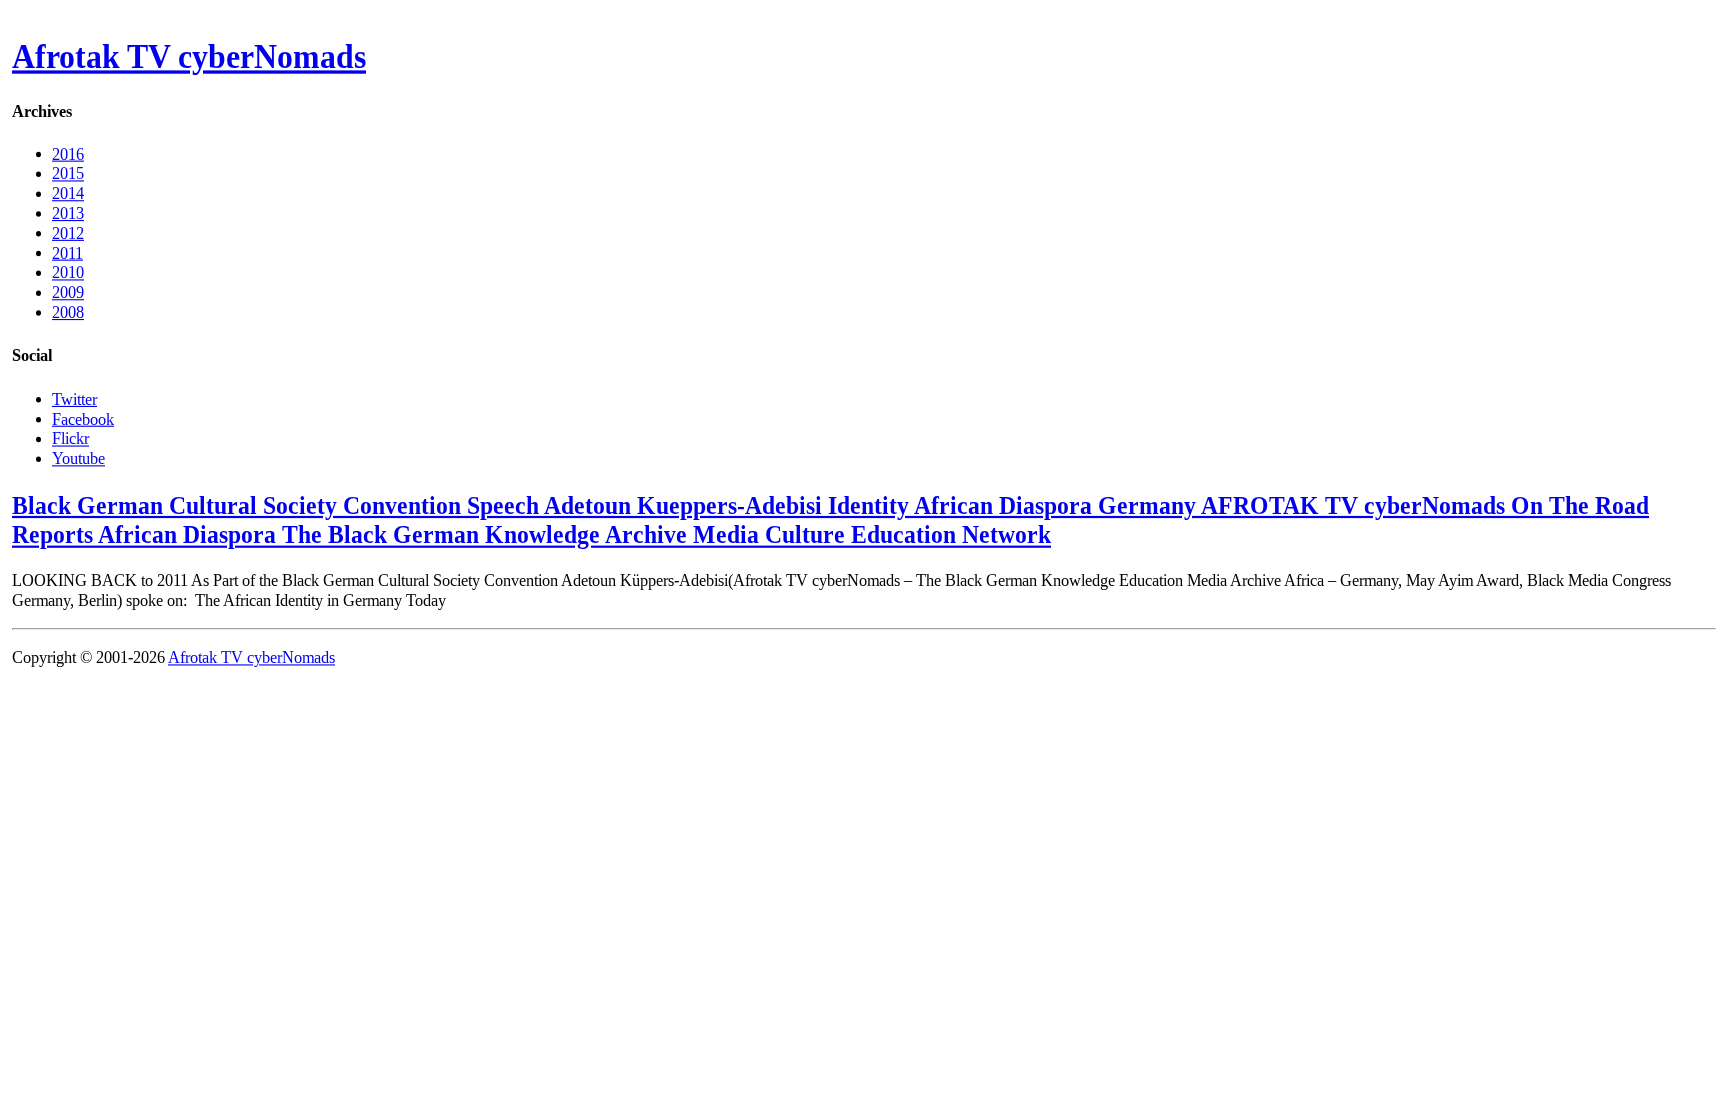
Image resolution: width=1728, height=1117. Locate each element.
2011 (67, 252)
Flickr (70, 438)
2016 (68, 153)
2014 (68, 193)
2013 (68, 213)
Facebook (83, 418)
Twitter (74, 398)
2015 (68, 173)
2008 (68, 312)
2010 (68, 272)
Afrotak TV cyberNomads (189, 57)
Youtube (78, 457)
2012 (68, 232)
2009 (68, 292)
